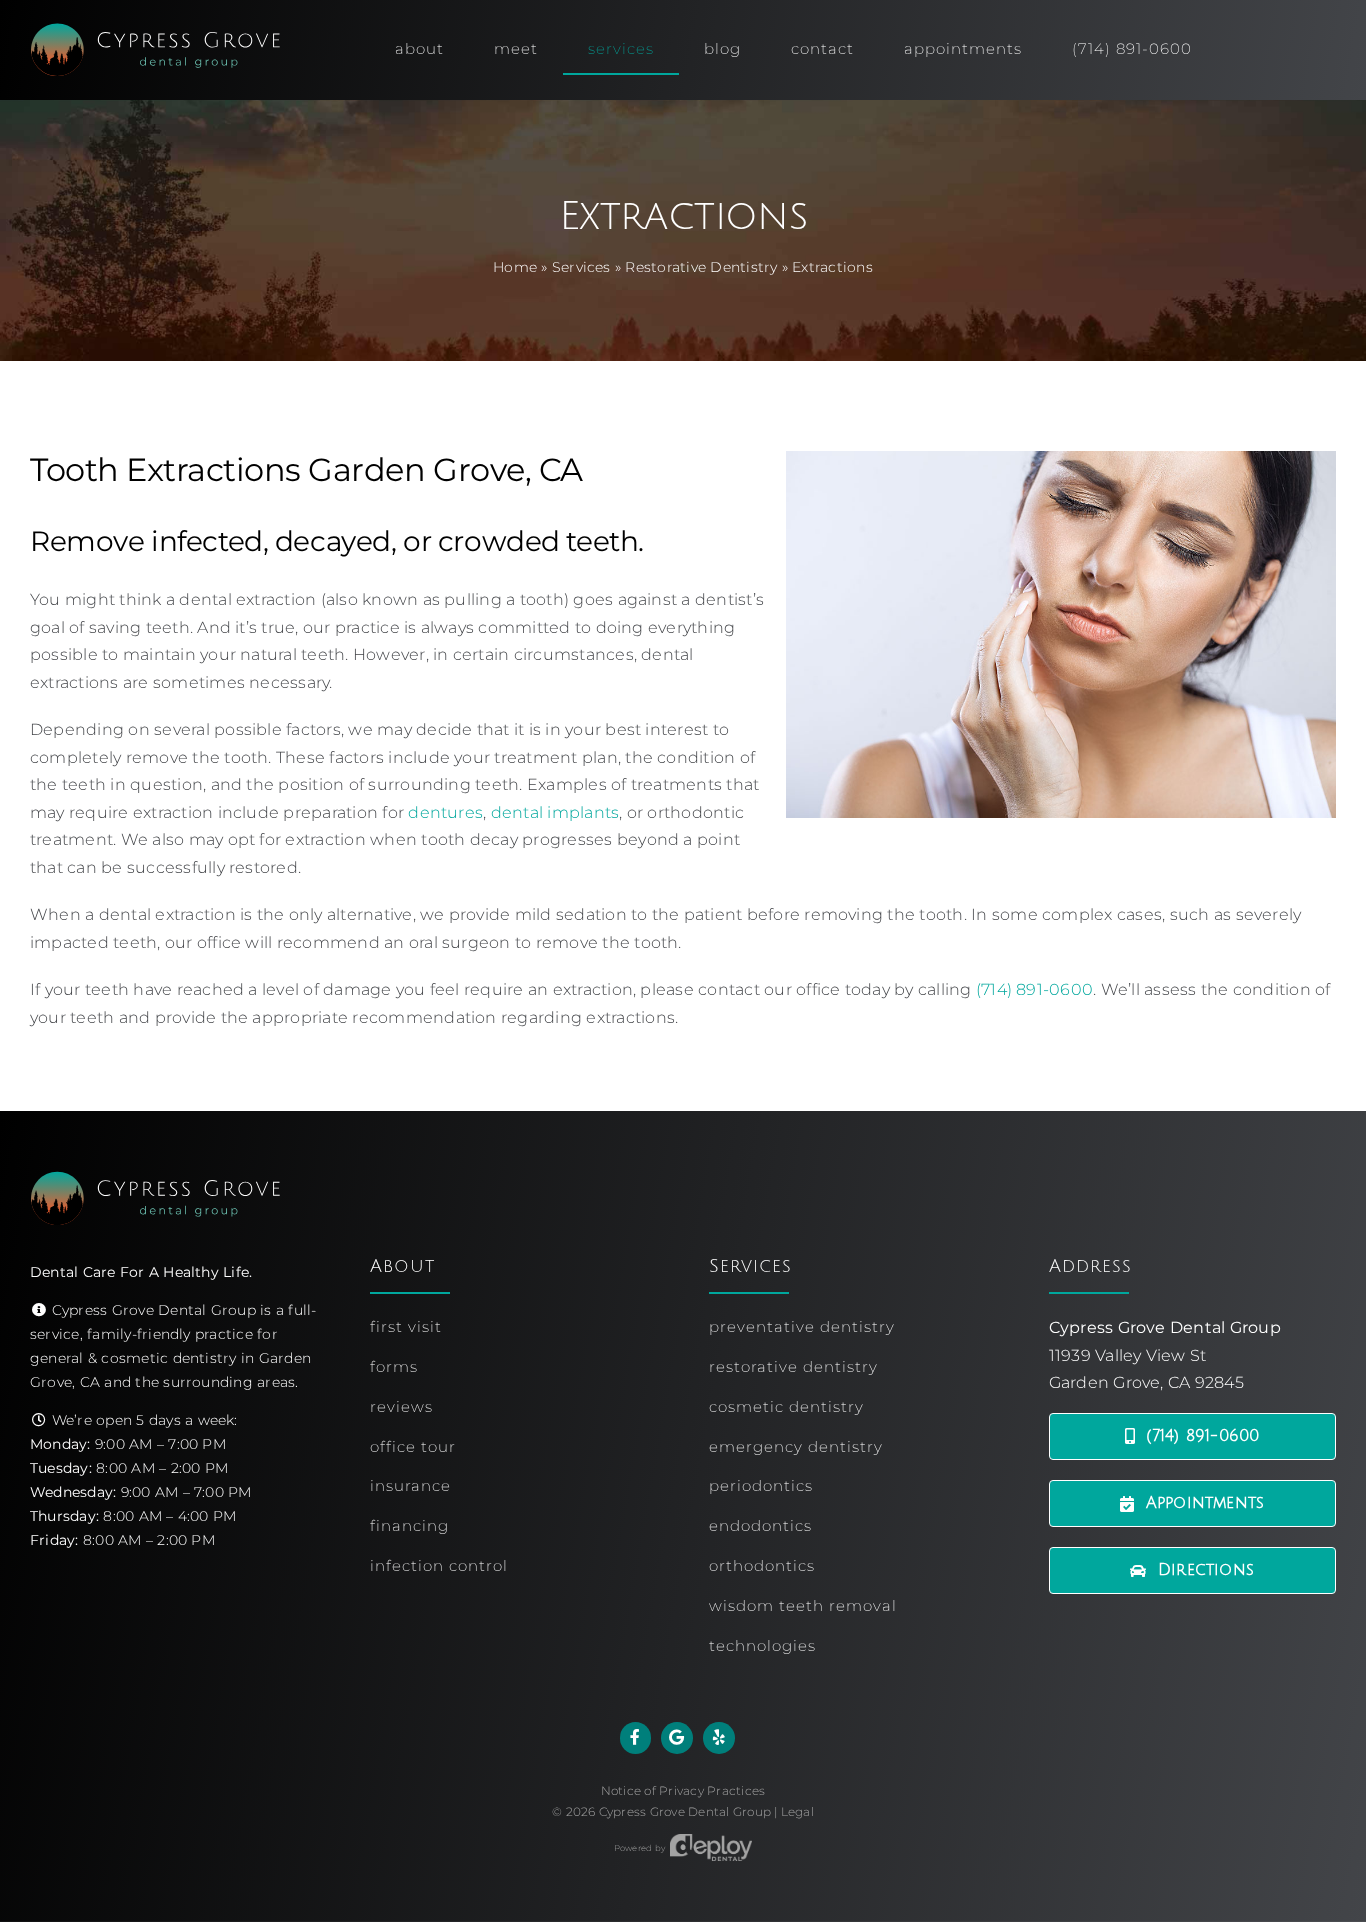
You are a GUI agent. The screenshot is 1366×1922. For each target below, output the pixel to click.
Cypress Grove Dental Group (685, 1811)
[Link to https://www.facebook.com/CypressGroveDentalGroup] (636, 1738)
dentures (445, 812)
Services (581, 267)
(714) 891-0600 (1034, 989)
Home (515, 267)
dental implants (555, 812)
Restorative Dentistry (701, 267)
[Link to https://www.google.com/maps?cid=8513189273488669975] (677, 1738)
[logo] (155, 30)
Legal (797, 1811)
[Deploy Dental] (711, 1848)
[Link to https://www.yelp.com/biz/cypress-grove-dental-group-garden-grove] (719, 1738)
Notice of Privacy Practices (683, 1790)
